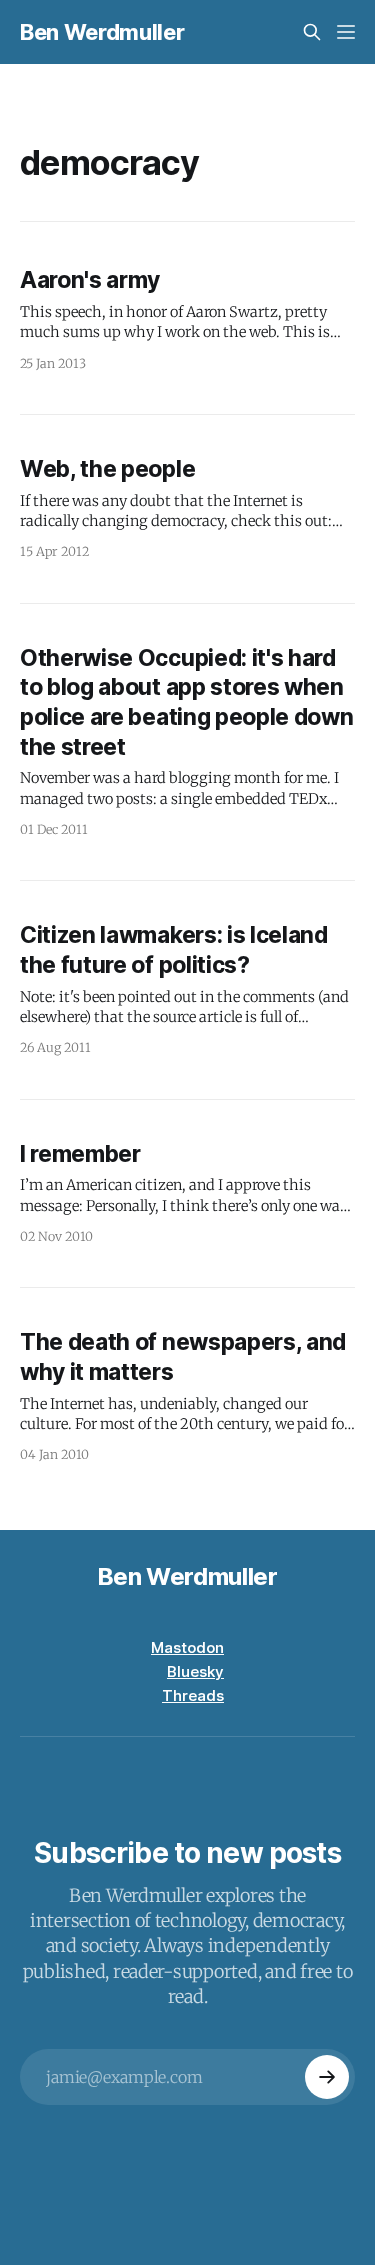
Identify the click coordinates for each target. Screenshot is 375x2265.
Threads (193, 1695)
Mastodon (187, 1647)
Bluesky (195, 1671)
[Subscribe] (327, 2077)
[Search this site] (312, 32)
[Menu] (346, 32)
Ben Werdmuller (102, 32)
